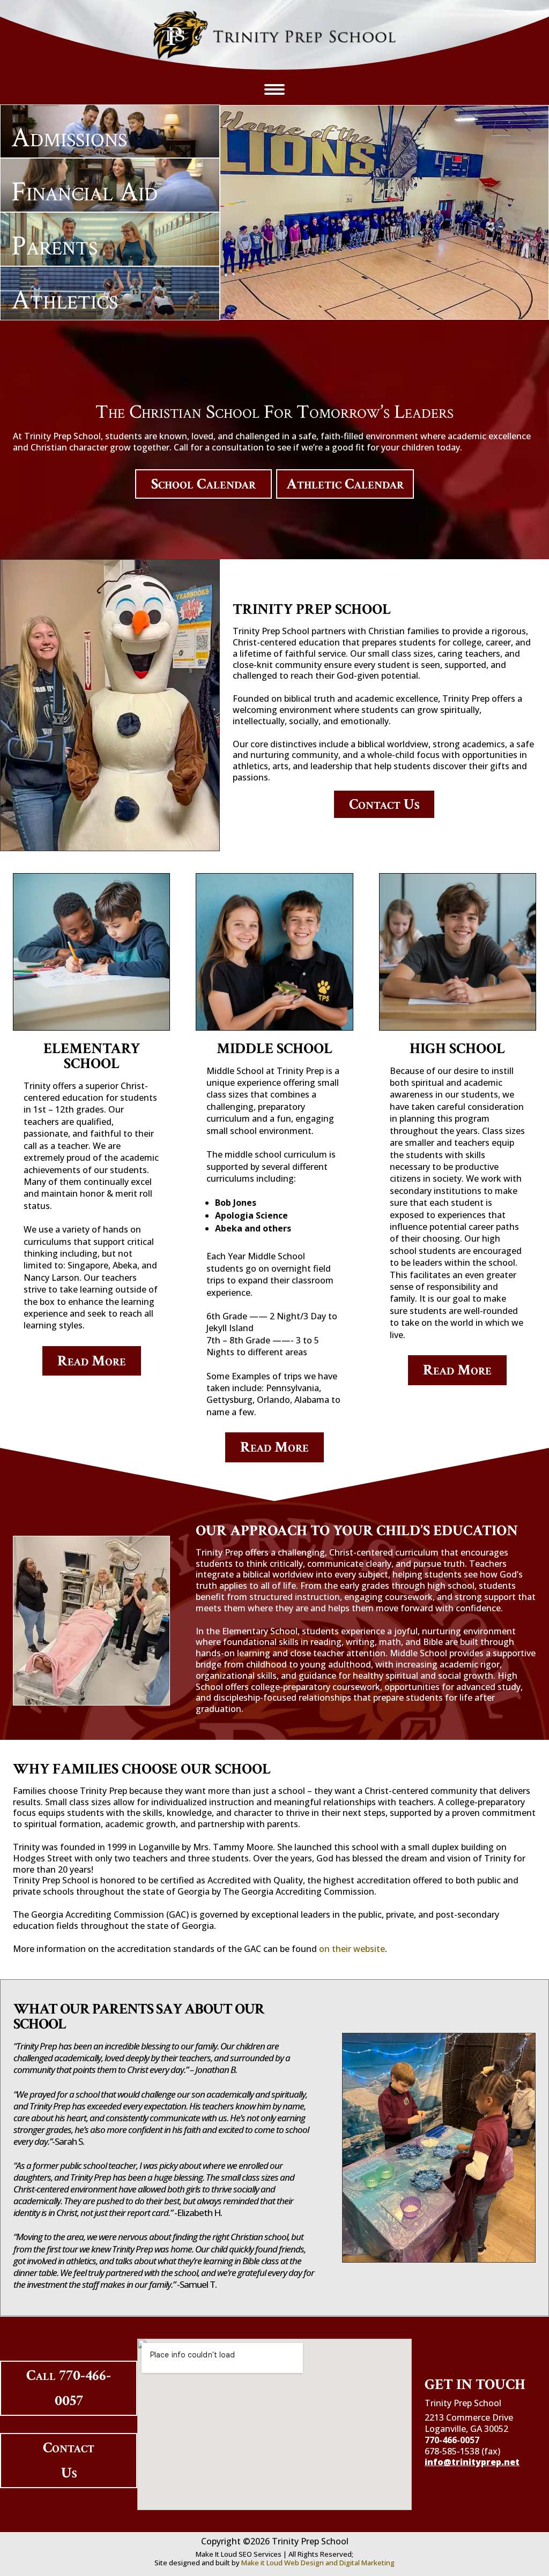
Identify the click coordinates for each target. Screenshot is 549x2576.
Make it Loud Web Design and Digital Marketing (318, 2563)
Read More (92, 1361)
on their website (352, 1949)
